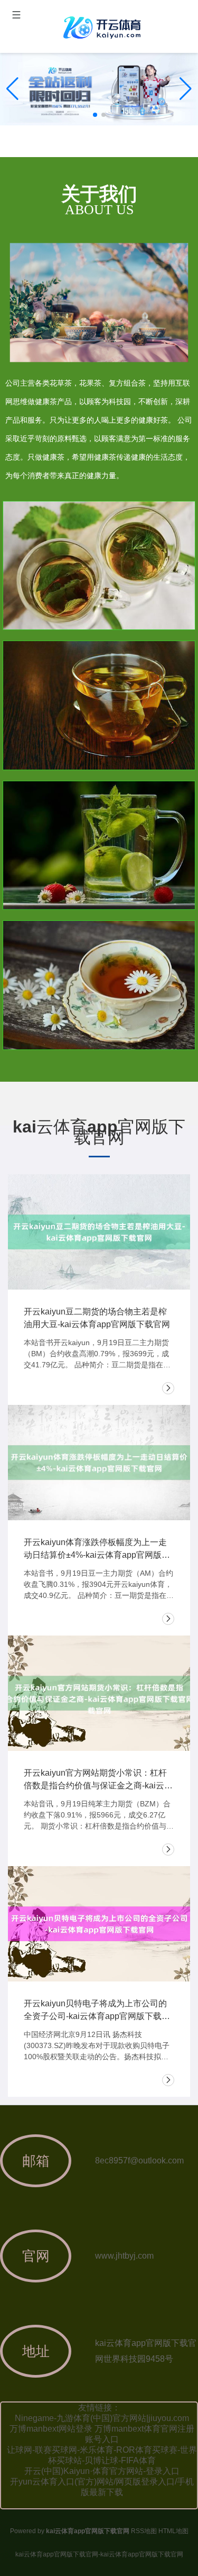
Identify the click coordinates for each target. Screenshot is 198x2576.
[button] (186, 89)
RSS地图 (144, 2531)
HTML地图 (173, 2531)
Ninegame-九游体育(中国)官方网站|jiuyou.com (102, 2418)
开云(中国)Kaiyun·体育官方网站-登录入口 (102, 2471)
